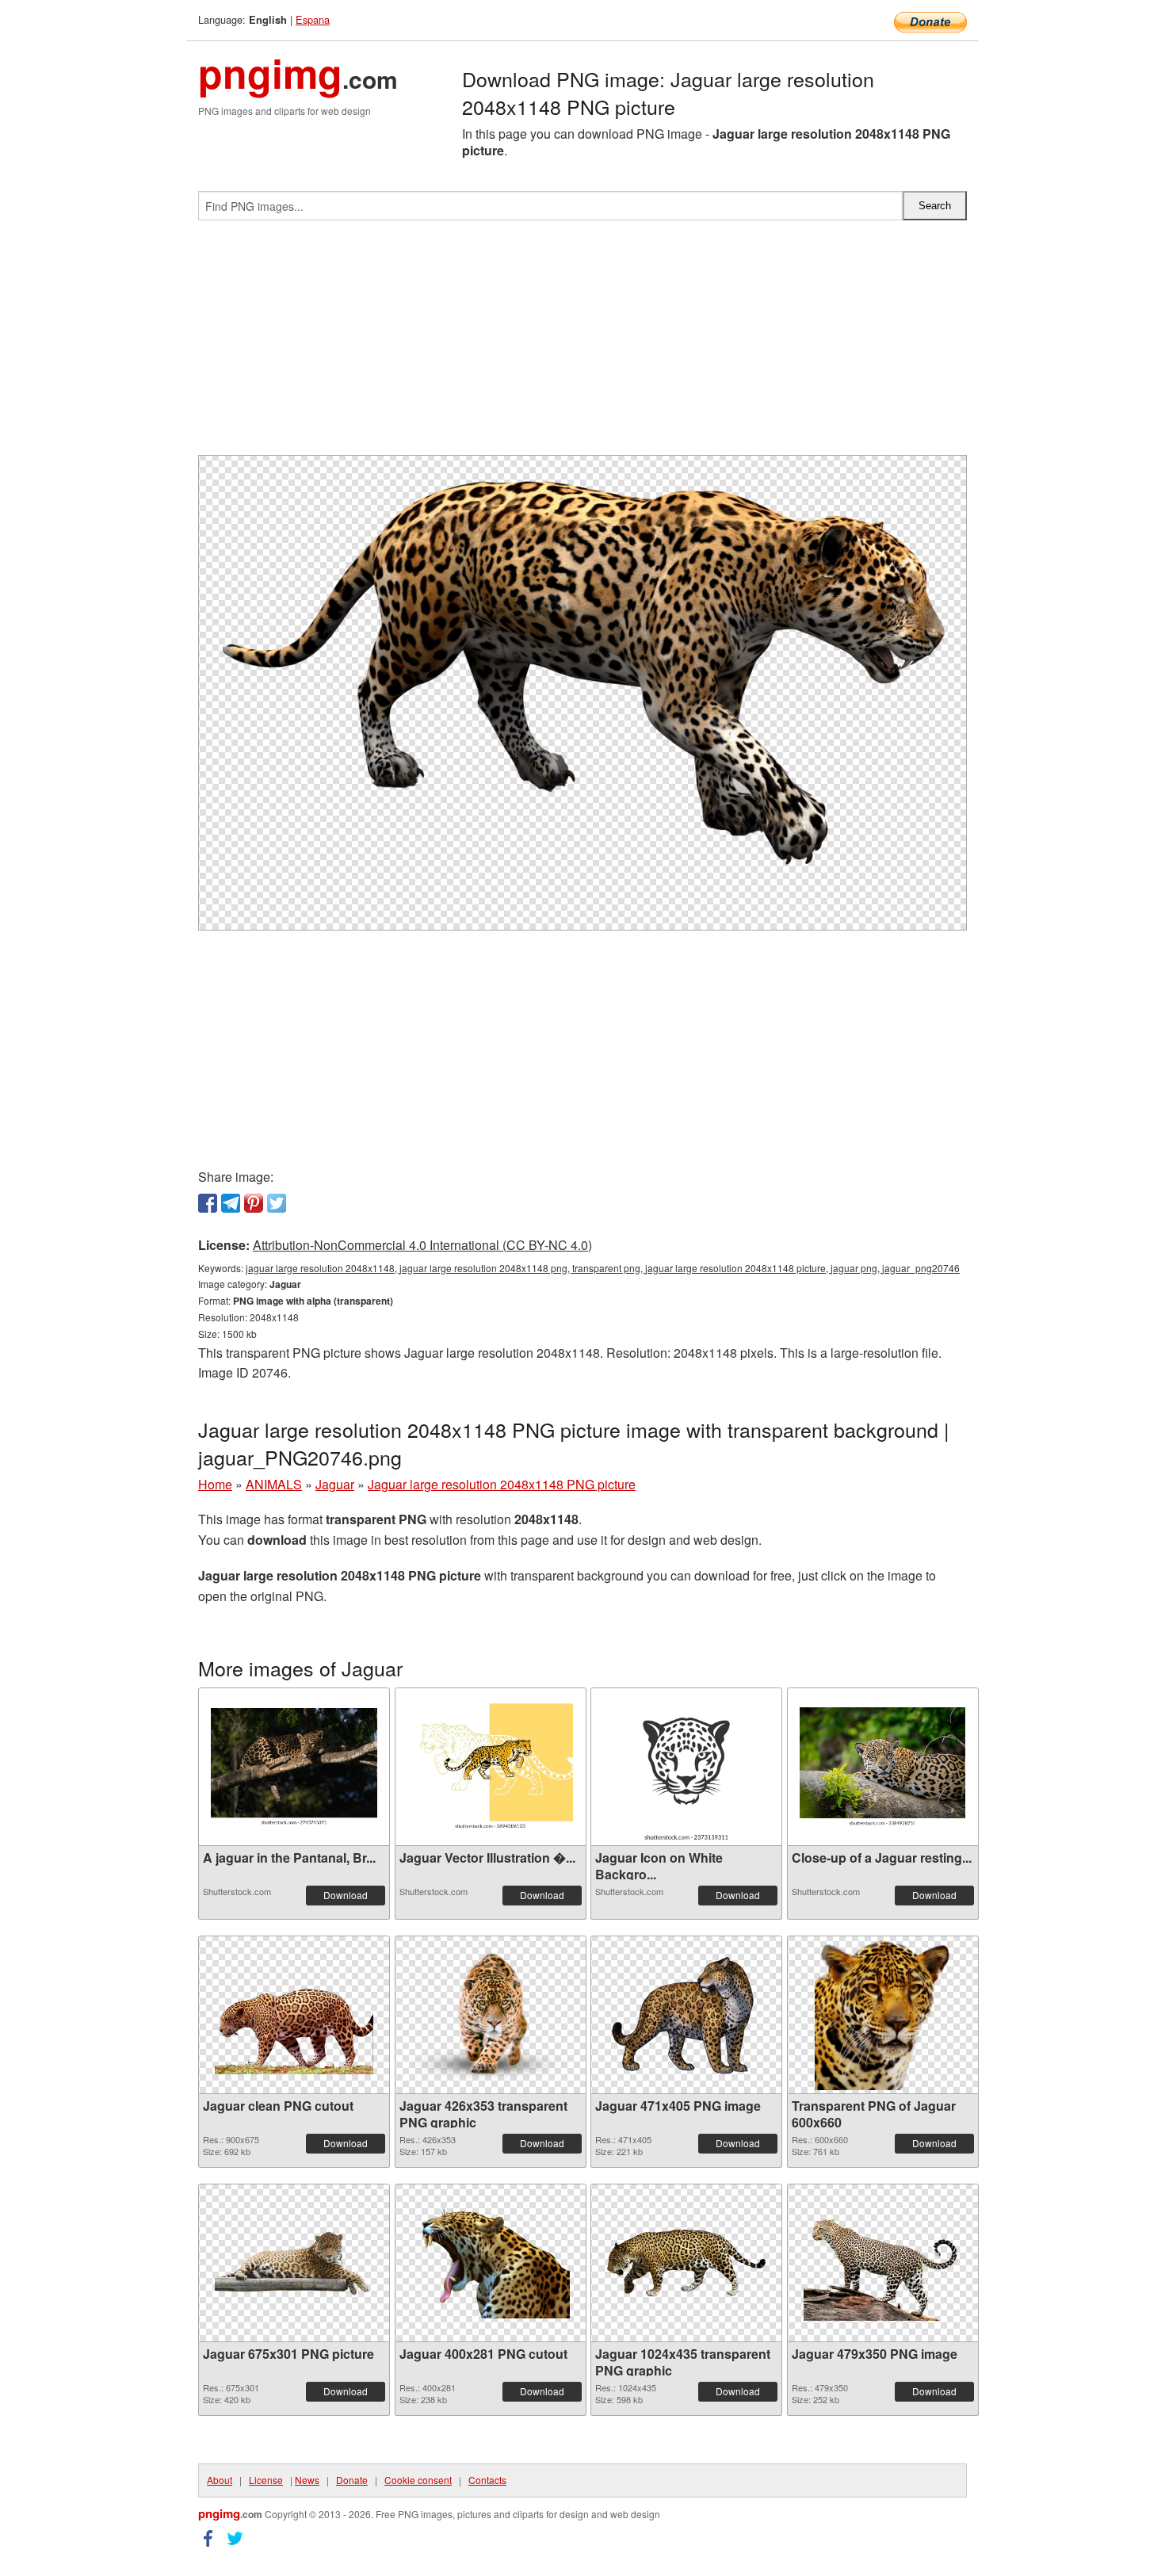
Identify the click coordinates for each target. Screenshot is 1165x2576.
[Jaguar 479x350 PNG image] (883, 2263)
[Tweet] (277, 1203)
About (220, 2480)
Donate (352, 2480)
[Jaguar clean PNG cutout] (294, 2015)
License (266, 2480)
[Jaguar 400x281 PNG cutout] (491, 2263)
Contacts (487, 2480)
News (307, 2480)
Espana (313, 19)
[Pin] (254, 1203)
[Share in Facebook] (208, 1203)
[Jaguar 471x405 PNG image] (686, 2015)
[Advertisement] (582, 344)
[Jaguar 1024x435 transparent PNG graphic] (686, 2263)
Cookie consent (418, 2480)
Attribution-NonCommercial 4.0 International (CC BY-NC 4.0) (422, 1245)
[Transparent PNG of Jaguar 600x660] (883, 2015)
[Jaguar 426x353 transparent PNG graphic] (491, 2015)
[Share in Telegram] (231, 1203)
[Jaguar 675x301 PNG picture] (294, 2263)
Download (346, 1895)
